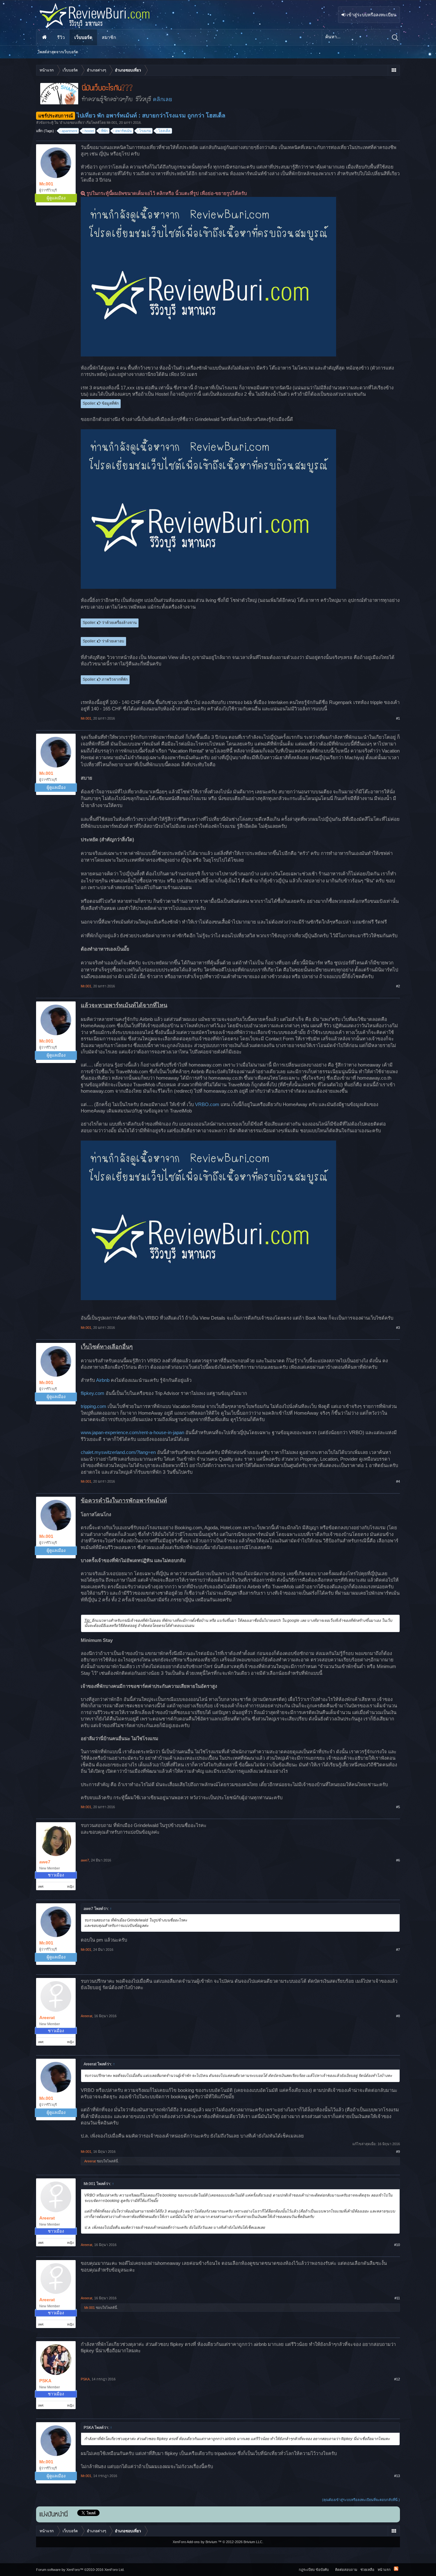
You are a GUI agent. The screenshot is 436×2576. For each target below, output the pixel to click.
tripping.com (94, 1406)
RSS (396, 2569)
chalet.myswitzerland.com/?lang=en (118, 1452)
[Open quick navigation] (394, 70)
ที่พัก (105, 131)
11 (398, 2298)
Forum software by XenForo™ (80, 2570)
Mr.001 (112, 123)
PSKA (45, 2381)
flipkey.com (93, 1393)
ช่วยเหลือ (367, 2570)
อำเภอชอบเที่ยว (72, 123)
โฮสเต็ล (164, 131)
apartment (69, 131)
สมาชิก (109, 37)
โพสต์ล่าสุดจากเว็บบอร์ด (58, 52)
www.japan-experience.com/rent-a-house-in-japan (132, 1433)
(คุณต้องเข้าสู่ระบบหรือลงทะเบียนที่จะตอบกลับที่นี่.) (361, 2500)
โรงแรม (145, 131)
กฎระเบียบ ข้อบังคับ (314, 2570)
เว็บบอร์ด (83, 37)
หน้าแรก (44, 37)
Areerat (47, 2018)
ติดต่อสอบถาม (346, 2570)
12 (398, 2379)
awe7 (45, 1862)
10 (398, 2245)
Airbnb (103, 1380)
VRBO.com (207, 1105)
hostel (89, 131)
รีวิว (61, 37)
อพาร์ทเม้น (124, 131)
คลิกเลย (162, 99)
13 (398, 2476)
